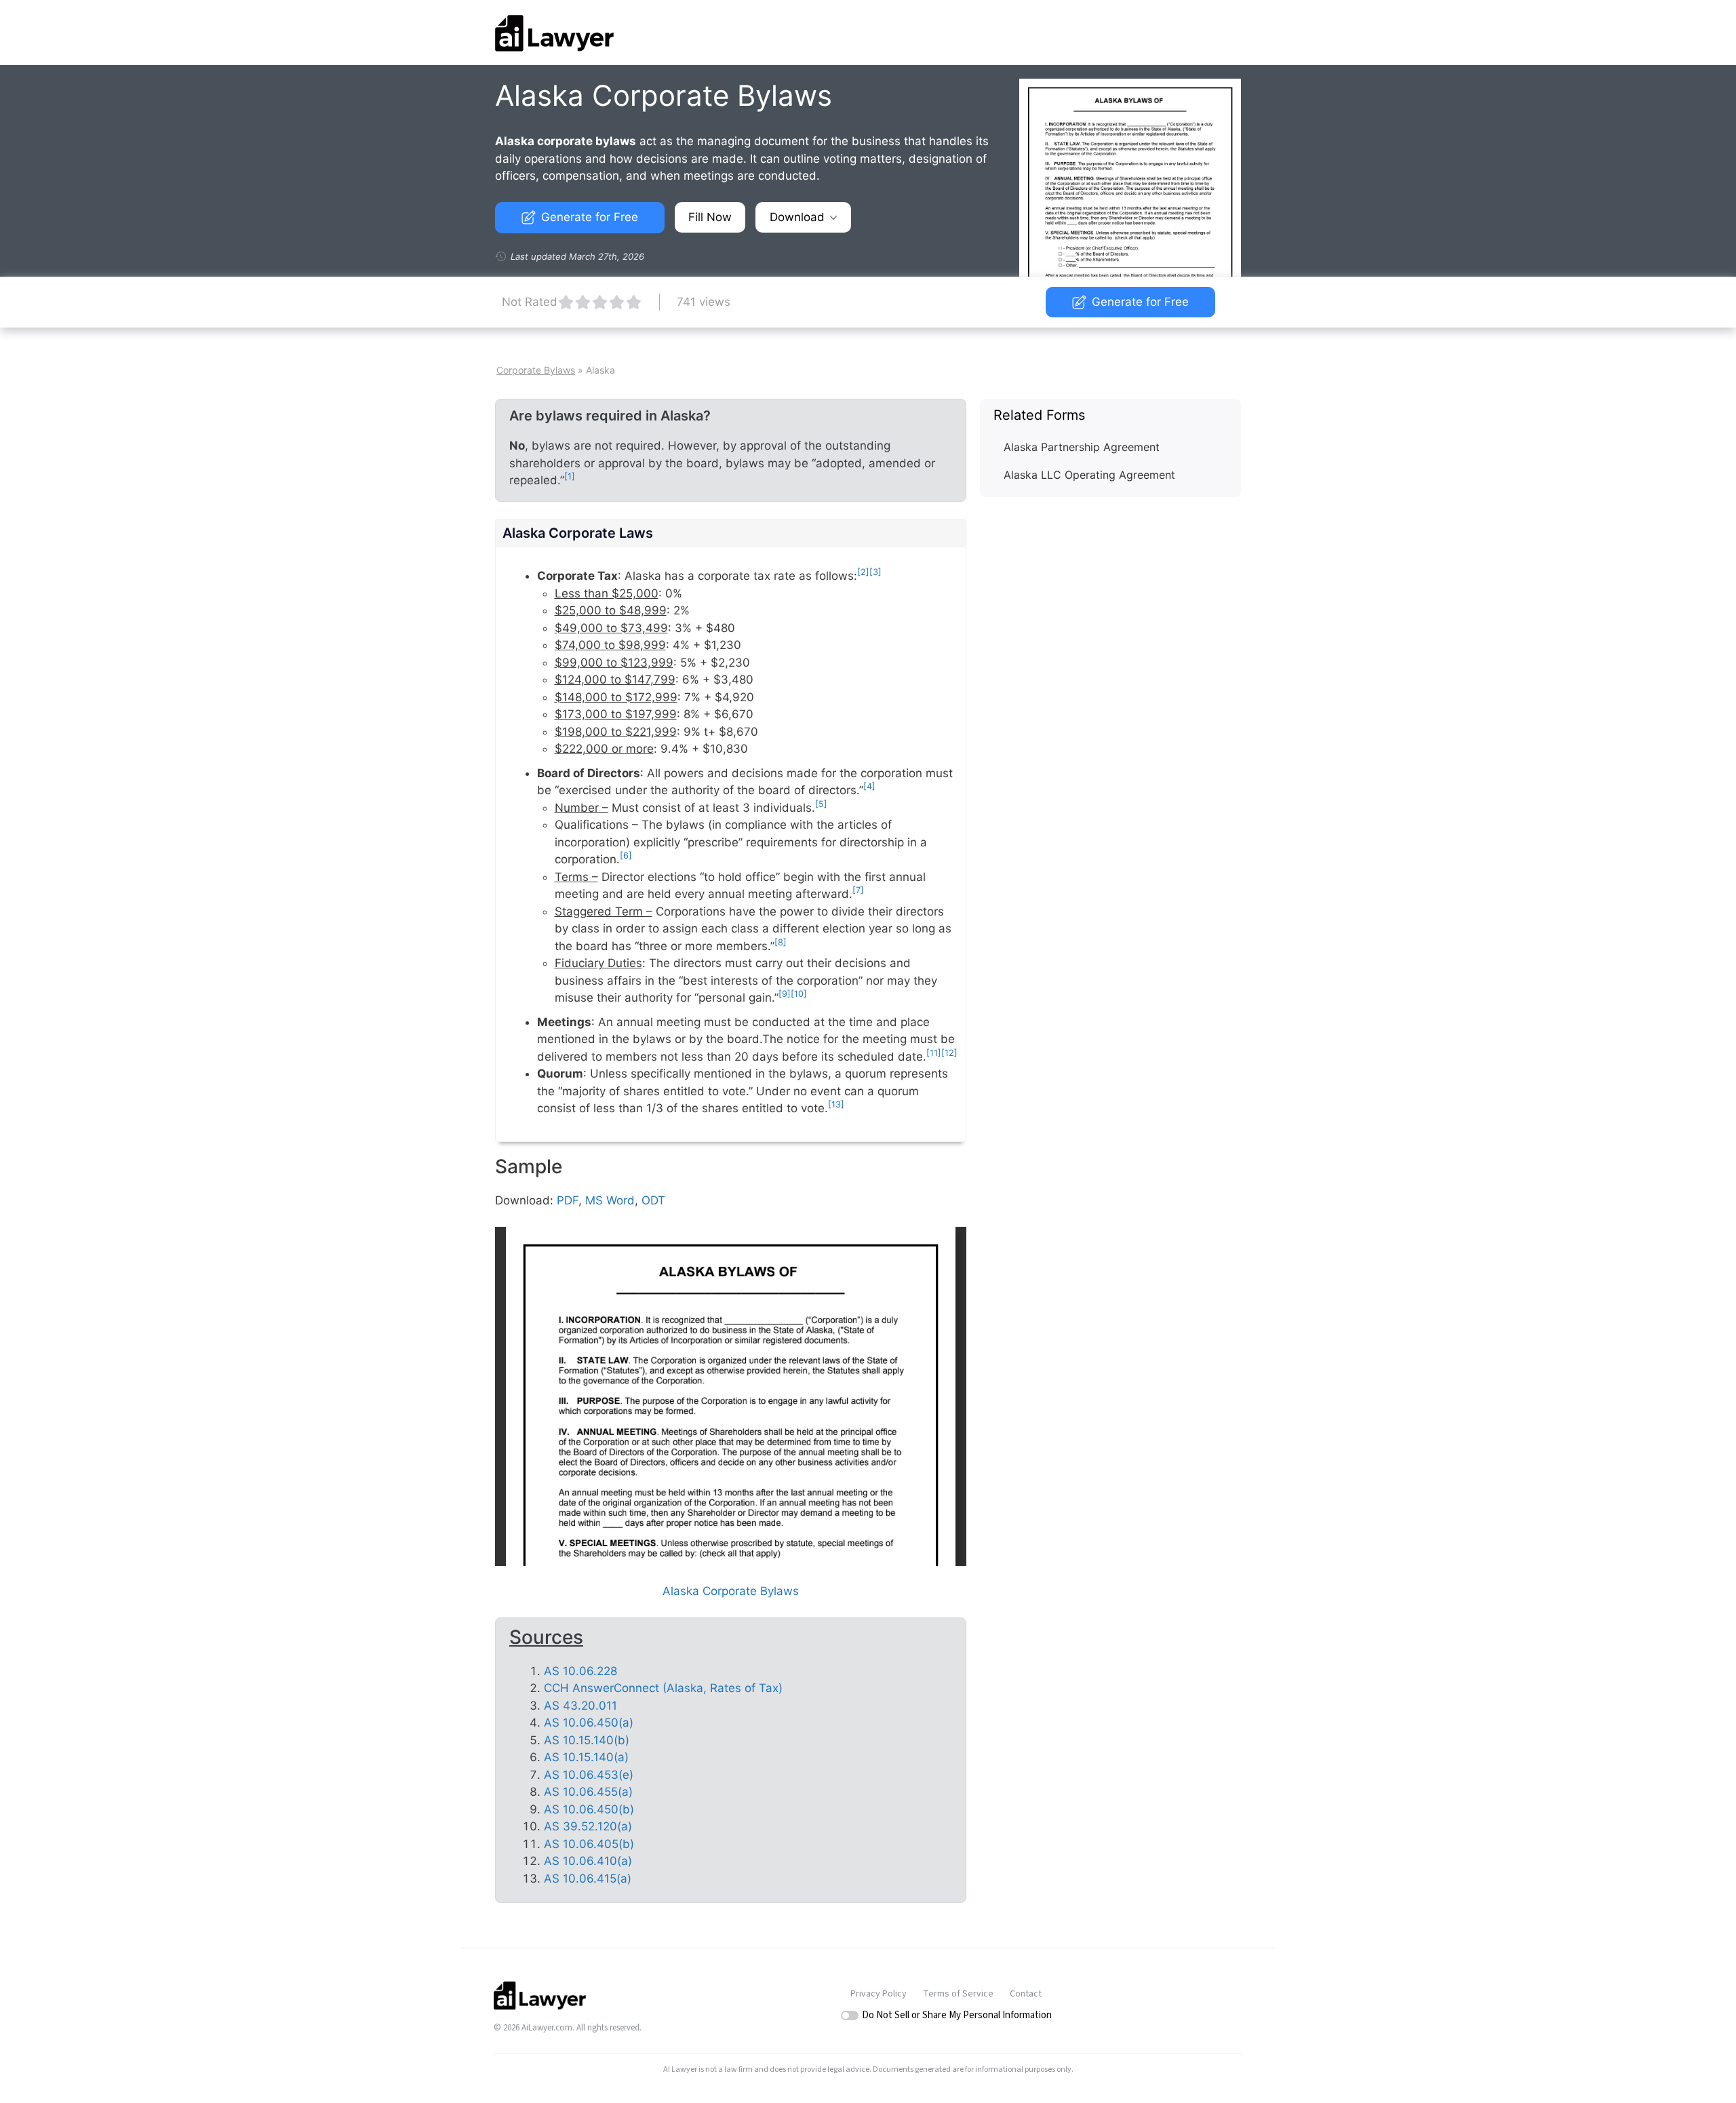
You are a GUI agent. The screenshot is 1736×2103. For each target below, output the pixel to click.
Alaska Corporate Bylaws (731, 1591)
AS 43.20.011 (580, 1706)
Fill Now (710, 217)
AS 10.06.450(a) (589, 1723)
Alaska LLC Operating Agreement (1089, 475)
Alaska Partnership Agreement (1082, 447)
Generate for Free (590, 217)
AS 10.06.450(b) (589, 1809)
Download (797, 217)
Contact (1026, 1994)
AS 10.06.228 (580, 1671)
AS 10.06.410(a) (588, 1861)
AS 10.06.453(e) (589, 1775)
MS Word (610, 1200)
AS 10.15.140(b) (587, 1740)
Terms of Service (958, 1994)
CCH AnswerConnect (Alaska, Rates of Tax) (663, 1688)
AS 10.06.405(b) (589, 1844)
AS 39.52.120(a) (588, 1826)
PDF (568, 1200)
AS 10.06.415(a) (588, 1879)
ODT (653, 1200)
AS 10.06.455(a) (588, 1792)
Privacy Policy (879, 1994)
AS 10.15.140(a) (586, 1757)
